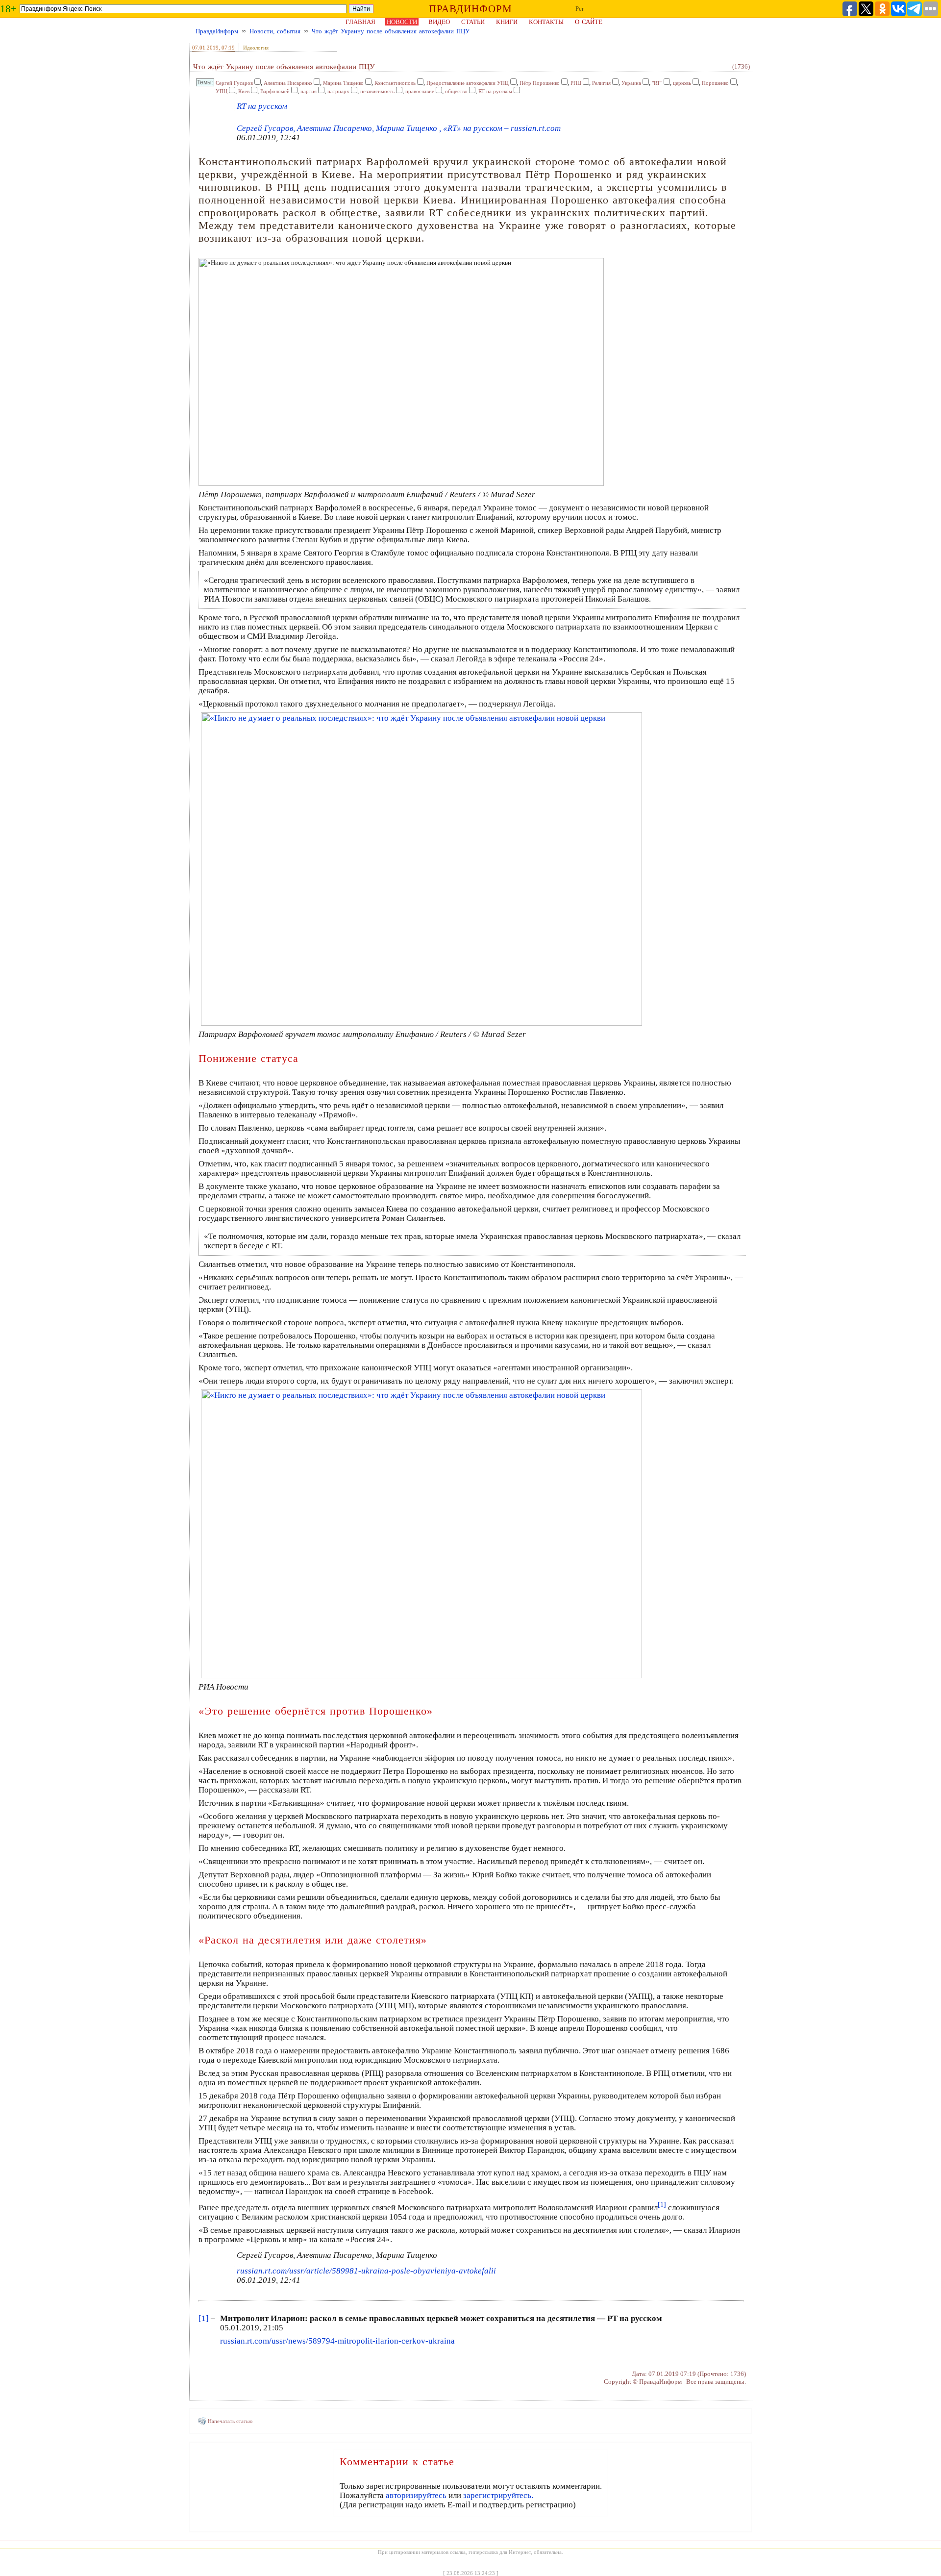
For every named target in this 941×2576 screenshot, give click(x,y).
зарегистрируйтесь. (498, 2495)
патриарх (338, 91)
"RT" (657, 83)
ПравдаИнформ (217, 31)
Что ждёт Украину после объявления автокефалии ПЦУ (391, 31)
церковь (682, 83)
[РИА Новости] (421, 1676)
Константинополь (395, 83)
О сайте (589, 22)
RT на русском (495, 91)
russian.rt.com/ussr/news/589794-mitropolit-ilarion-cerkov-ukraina (337, 2341)
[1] (204, 2318)
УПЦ (222, 91)
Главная (360, 22)
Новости (402, 22)
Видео (439, 22)
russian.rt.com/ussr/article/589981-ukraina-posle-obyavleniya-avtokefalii (366, 2271)
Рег (580, 9)
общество (456, 91)
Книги (507, 22)
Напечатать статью (230, 2421)
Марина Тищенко (343, 83)
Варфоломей (275, 91)
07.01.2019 (205, 48)
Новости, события (275, 31)
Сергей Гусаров (234, 83)
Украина (631, 83)
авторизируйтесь (416, 2495)
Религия (601, 83)
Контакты (546, 22)
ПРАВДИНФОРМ (470, 9)
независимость (377, 91)
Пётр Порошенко (540, 83)
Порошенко (715, 83)
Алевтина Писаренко (288, 83)
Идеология (256, 48)
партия (309, 91)
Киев (244, 91)
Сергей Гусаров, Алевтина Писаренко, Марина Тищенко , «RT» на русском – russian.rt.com (399, 128)
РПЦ (576, 83)
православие (420, 91)
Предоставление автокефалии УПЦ (468, 83)
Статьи (473, 22)
